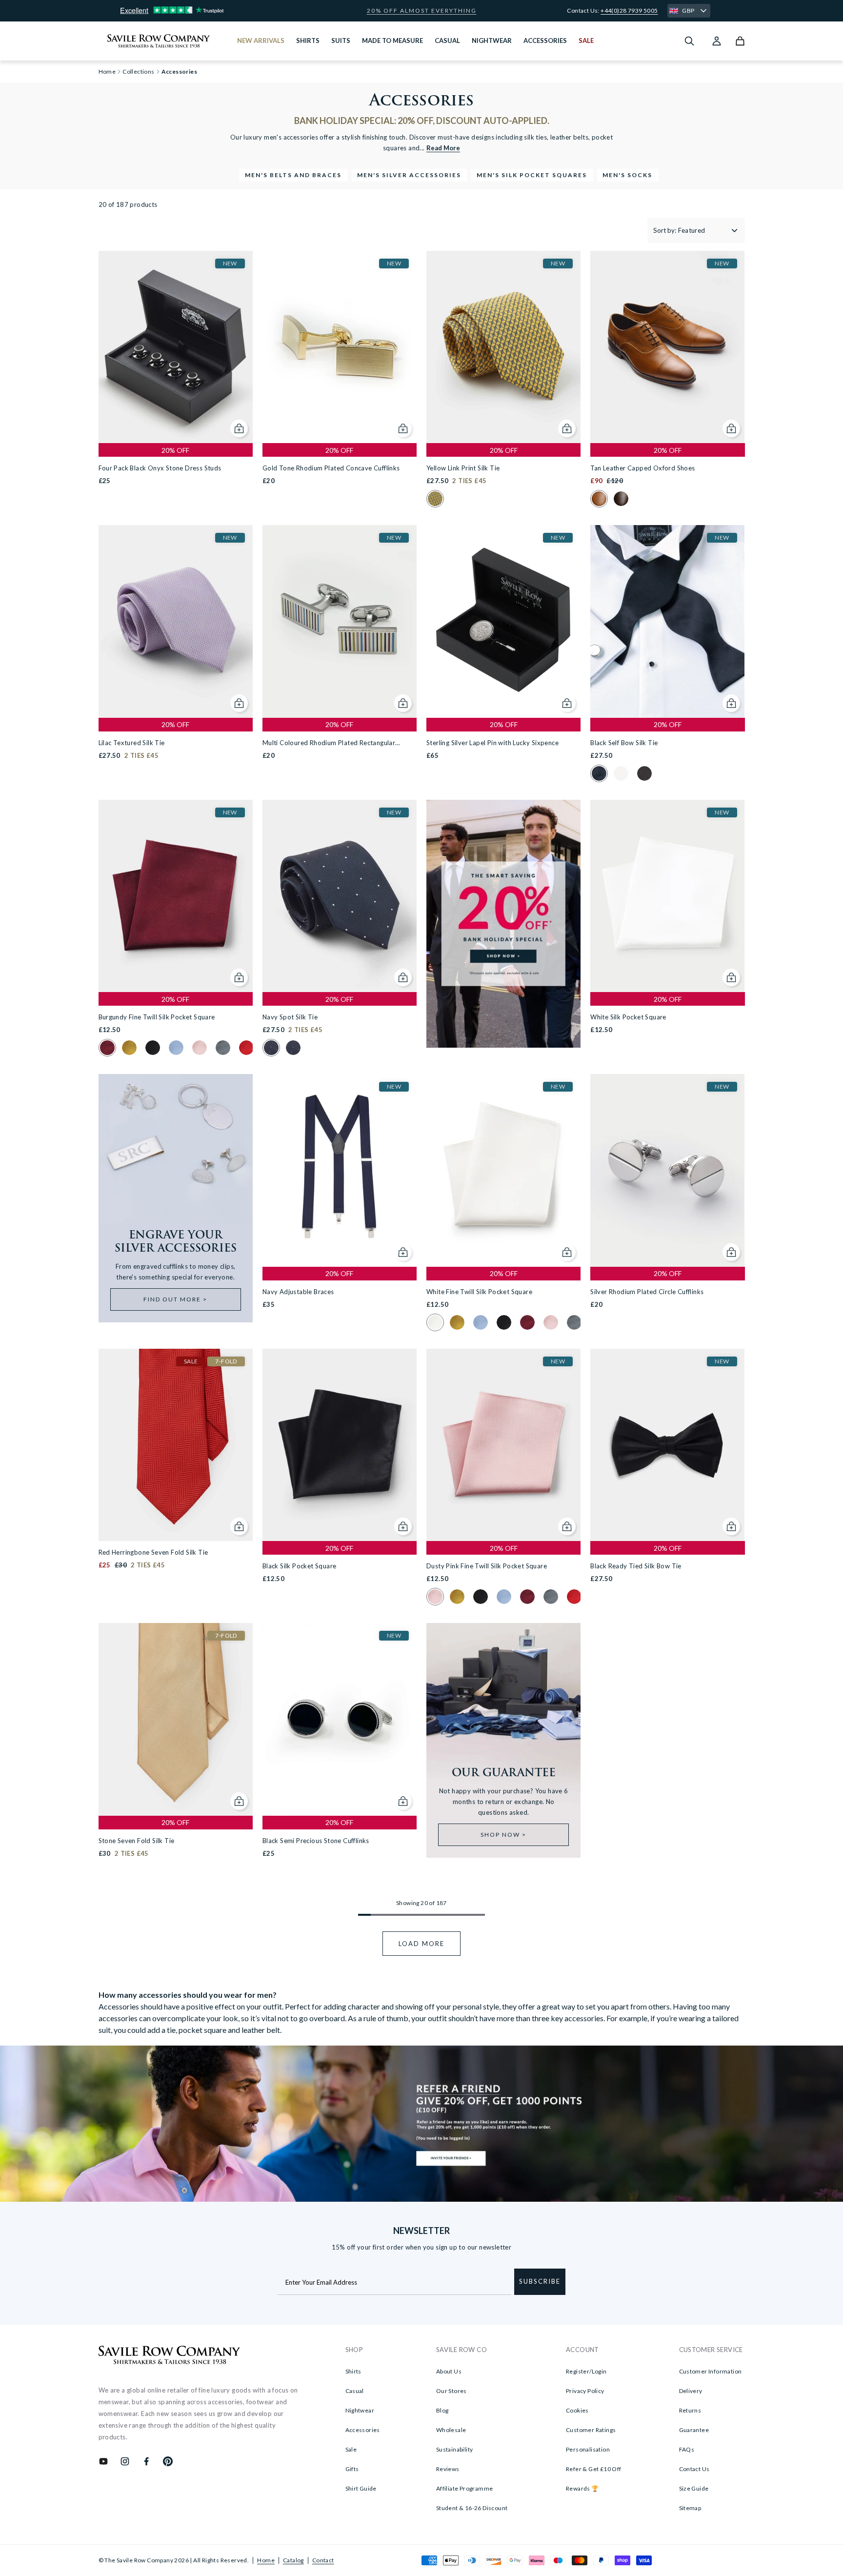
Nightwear (360, 2410)
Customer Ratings (591, 2430)
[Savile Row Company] (170, 2356)
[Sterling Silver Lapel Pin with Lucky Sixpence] (503, 621)
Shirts (353, 2371)
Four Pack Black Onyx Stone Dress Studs (160, 468)
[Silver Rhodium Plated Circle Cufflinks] (667, 1170)
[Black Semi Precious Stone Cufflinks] (340, 1719)
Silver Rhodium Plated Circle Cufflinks (647, 1292)
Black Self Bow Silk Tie (624, 743)
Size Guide (694, 2488)
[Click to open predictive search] (689, 41)
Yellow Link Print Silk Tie (463, 468)
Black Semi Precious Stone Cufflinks (316, 1841)
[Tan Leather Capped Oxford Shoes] (667, 347)
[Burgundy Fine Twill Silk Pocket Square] (176, 896)
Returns (690, 2410)
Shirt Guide (361, 2488)
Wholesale (451, 2430)
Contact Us (694, 2469)
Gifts (352, 2469)
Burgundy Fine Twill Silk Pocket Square (157, 1017)
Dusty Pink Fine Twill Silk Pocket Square (487, 1566)
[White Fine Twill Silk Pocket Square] (503, 1170)
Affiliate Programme (465, 2488)
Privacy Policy (585, 2391)
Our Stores (452, 2391)
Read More (443, 148)
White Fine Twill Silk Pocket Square (479, 1292)
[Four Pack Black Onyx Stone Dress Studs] (176, 347)
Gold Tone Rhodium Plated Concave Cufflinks (331, 468)
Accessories (363, 2430)
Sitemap (690, 2508)
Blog (442, 2410)
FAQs (687, 2449)
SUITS (341, 41)
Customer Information (711, 2371)
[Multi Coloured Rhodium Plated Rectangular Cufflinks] (340, 621)
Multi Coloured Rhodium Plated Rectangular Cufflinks (329, 743)
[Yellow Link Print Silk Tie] (503, 347)
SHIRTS (308, 41)
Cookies (577, 2410)
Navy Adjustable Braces (298, 1292)
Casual (355, 2391)
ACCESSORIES (545, 41)
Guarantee (694, 2430)
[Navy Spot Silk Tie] (340, 896)
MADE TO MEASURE (392, 41)
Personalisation (588, 2449)
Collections (138, 72)
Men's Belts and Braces (293, 175)
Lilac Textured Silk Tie (132, 743)
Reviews (448, 2469)
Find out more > (175, 1299)
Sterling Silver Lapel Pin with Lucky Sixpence (492, 743)
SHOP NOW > (503, 1835)
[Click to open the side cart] (740, 41)
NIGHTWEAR (492, 41)
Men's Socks (627, 175)
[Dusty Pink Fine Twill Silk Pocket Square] (503, 1445)
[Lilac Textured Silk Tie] (176, 621)
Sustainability (455, 2449)
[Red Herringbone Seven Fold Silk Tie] (176, 1445)
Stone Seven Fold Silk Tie (137, 1841)
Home (266, 2560)
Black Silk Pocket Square (300, 1566)
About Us (449, 2371)
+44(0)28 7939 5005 (629, 10)
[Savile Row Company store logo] (159, 41)
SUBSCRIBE (540, 2281)
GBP (688, 10)
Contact (323, 2560)
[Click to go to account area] (717, 41)
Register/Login (586, 2371)
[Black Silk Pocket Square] (340, 1445)
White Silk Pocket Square (628, 1017)
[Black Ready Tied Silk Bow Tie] (667, 1445)
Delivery (691, 2391)
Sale (351, 2449)
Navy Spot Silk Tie (290, 1017)
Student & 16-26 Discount (472, 2508)
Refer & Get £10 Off (594, 2469)
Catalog (293, 2560)
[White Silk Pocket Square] (667, 896)
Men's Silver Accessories (409, 175)
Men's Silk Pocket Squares (532, 175)
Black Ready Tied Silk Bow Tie (636, 1566)
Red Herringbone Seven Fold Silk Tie (153, 1552)
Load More (421, 1944)
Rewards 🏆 (582, 2488)
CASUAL (447, 41)
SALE (586, 41)
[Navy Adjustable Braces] (340, 1170)
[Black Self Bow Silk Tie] (667, 621)
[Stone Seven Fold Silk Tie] (176, 1719)
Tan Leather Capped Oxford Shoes (642, 468)
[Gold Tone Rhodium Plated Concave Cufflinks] (340, 347)
